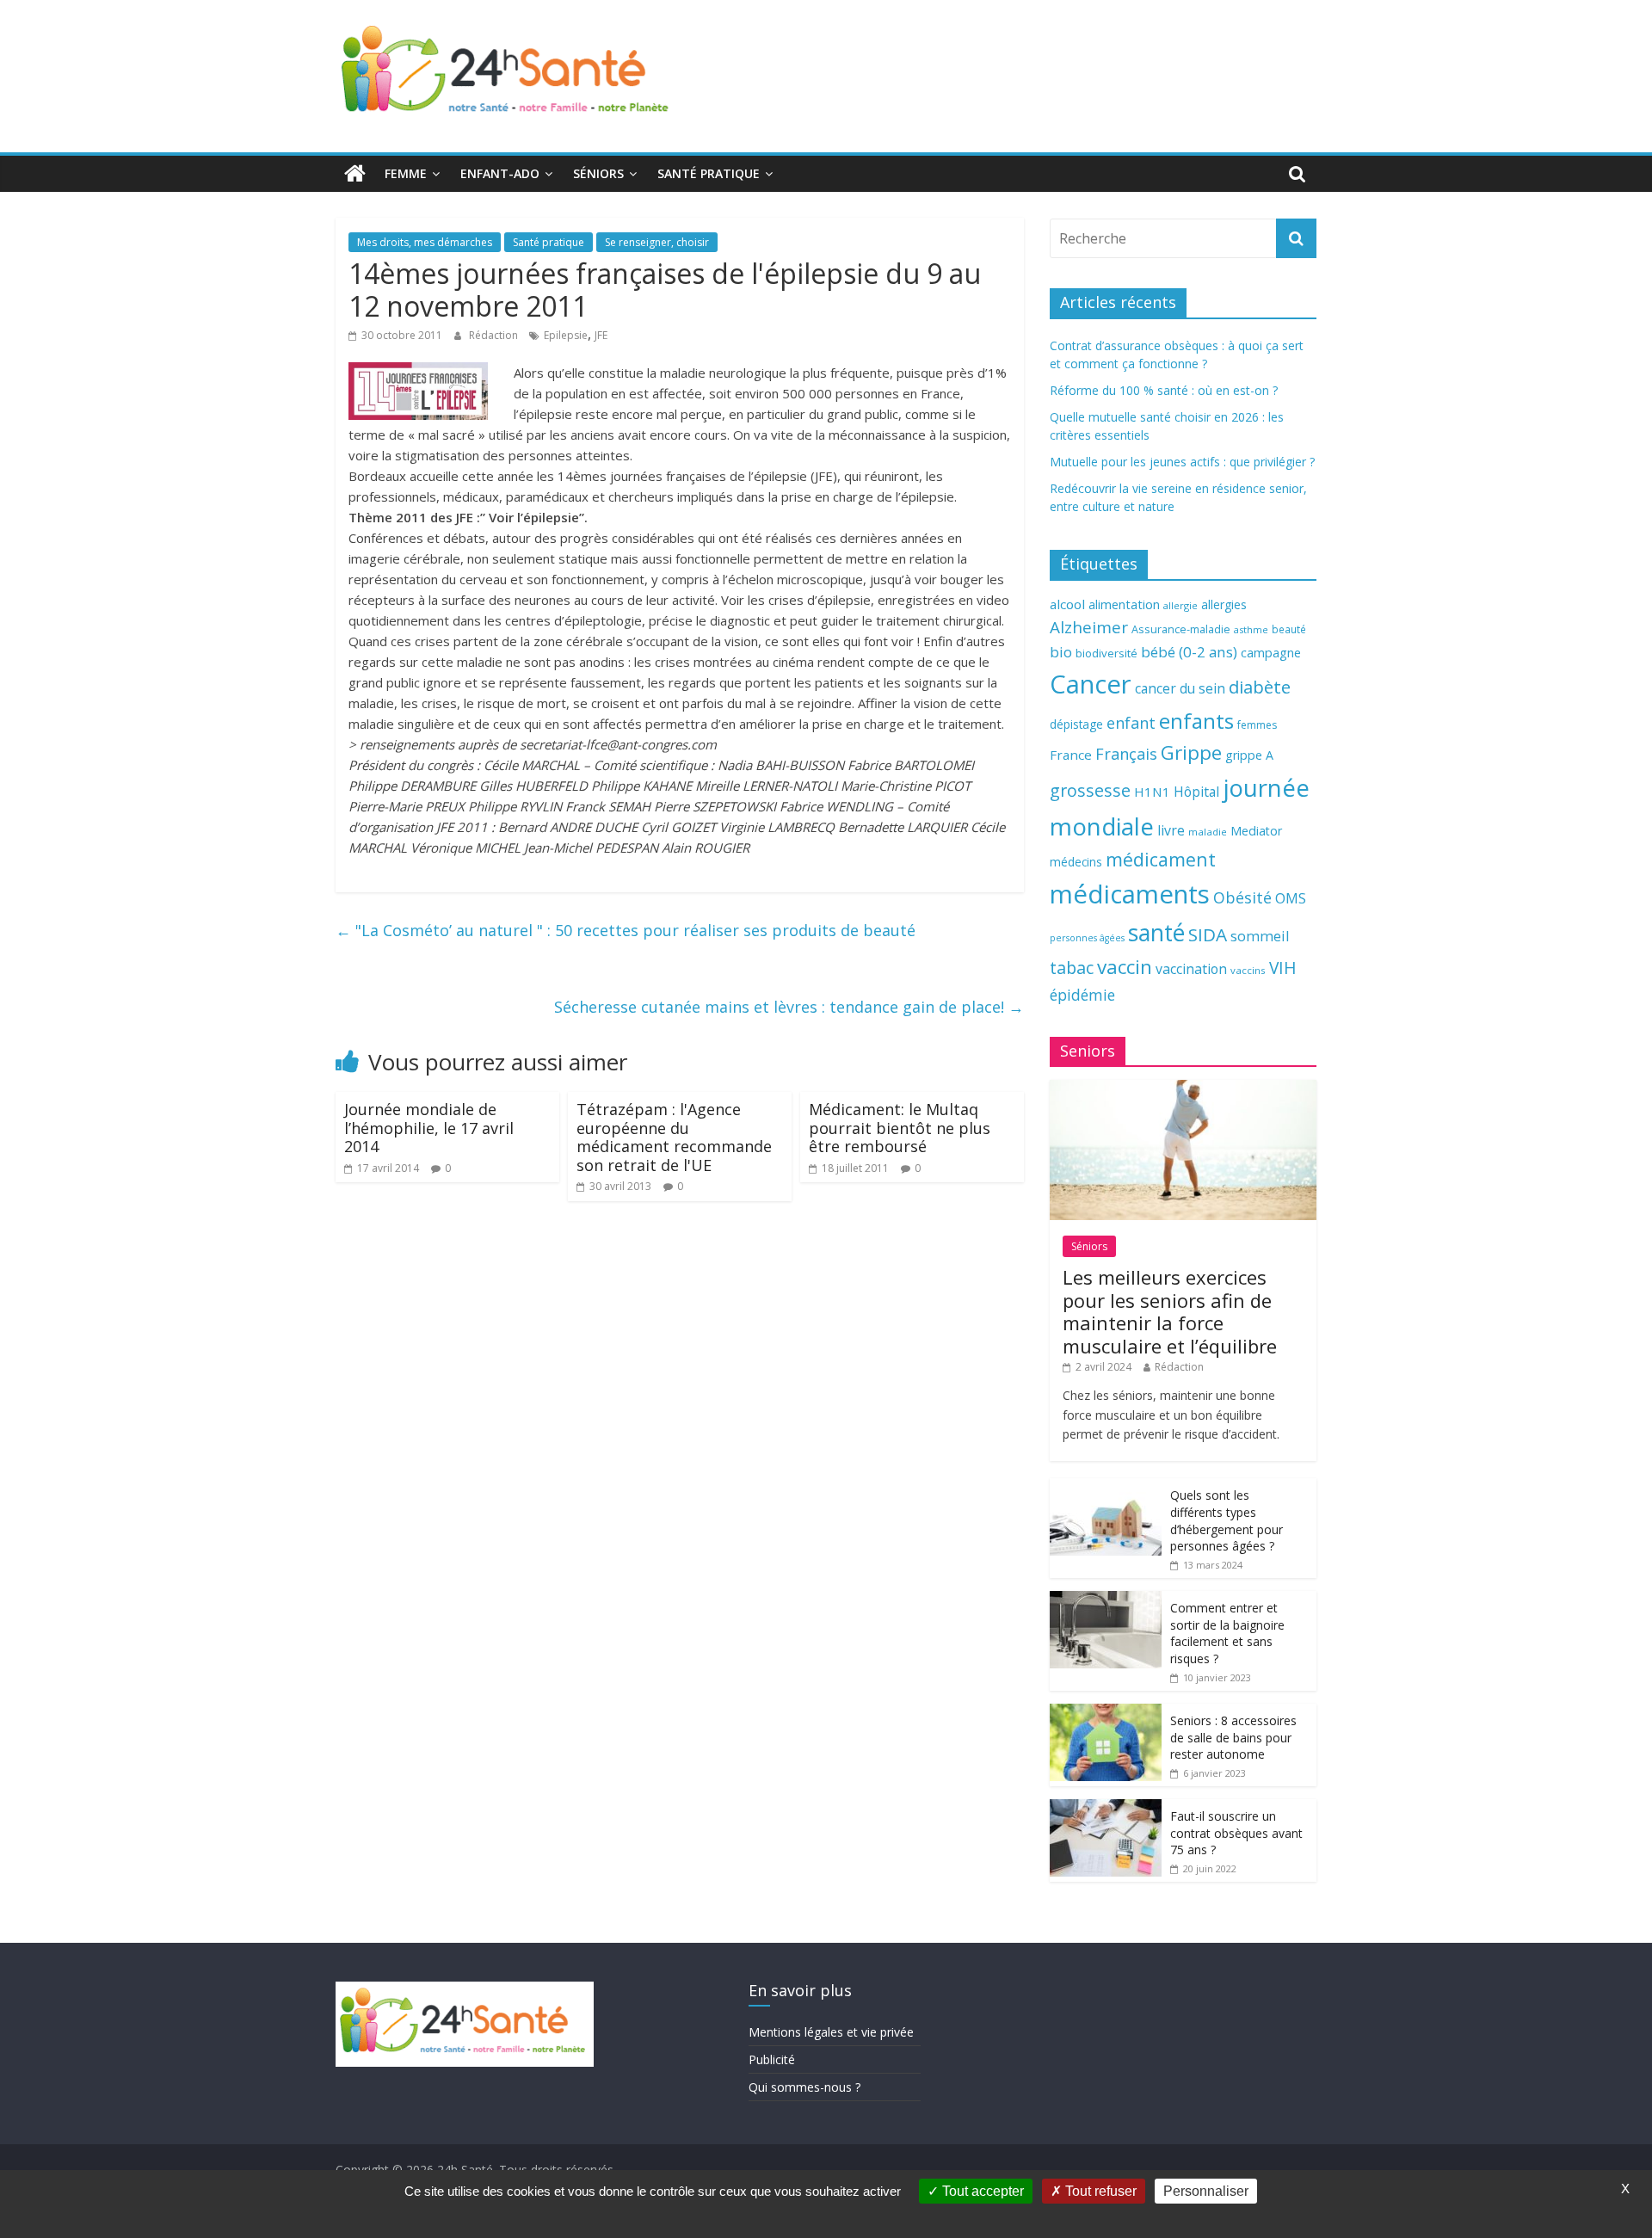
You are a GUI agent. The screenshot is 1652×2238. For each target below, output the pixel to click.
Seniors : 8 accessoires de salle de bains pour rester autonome (1233, 1737)
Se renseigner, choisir (657, 242)
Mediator (1256, 831)
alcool (1067, 604)
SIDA (1208, 934)
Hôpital (1196, 792)
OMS (1291, 898)
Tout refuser (1099, 2191)
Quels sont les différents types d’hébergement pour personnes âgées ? (1227, 1520)
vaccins (1248, 970)
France (1071, 755)
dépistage (1076, 724)
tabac (1072, 968)
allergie (1180, 605)
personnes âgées (1087, 938)
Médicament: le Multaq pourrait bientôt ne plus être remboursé (900, 1128)
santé (1156, 933)
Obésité (1242, 897)
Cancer (1091, 684)
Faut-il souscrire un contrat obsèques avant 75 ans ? (1236, 1833)
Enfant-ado (500, 173)
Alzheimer (1089, 627)
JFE (601, 335)
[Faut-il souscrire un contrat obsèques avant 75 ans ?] (1106, 1808)
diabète (1260, 687)
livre (1171, 830)
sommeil (1260, 936)
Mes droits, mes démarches (425, 242)
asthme (1251, 629)
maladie (1208, 832)
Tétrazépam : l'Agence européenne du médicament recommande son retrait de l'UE (674, 1137)
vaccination (1191, 969)
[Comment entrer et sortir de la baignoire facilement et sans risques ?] (1106, 1600)
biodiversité (1106, 653)
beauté (1289, 629)
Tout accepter (981, 2191)
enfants (1196, 721)
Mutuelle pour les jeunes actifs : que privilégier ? (1182, 462)
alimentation (1124, 604)
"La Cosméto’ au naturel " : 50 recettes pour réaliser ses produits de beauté (626, 930)
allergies (1224, 604)
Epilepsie (566, 335)
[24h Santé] (355, 174)
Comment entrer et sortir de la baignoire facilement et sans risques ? (1227, 1633)
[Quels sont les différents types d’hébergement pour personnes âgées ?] (1106, 1487)
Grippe (1191, 752)
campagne (1271, 652)
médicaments (1130, 894)
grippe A (1249, 755)
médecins (1076, 862)
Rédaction (495, 335)
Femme (406, 173)
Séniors (598, 173)
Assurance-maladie (1181, 629)
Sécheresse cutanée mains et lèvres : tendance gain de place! (789, 1007)
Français (1126, 754)
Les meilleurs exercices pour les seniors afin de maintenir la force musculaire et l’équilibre (1170, 1311)
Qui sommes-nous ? (804, 2087)
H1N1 (1152, 792)
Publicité (772, 2059)
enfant (1131, 723)
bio (1061, 652)
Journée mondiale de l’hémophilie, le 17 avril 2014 (429, 1128)
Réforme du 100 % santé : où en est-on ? (1164, 390)
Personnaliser (1206, 2191)
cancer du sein (1180, 688)
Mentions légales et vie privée (831, 2032)
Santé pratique (709, 173)
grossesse (1090, 790)
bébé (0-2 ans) (1189, 652)
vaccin (1125, 967)
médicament (1161, 859)
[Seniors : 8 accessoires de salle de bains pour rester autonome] (1106, 1713)
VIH (1283, 968)
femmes (1257, 725)
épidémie (1082, 995)
